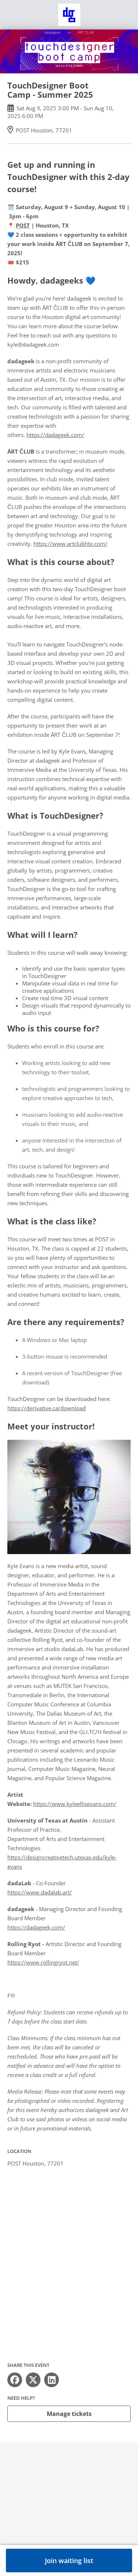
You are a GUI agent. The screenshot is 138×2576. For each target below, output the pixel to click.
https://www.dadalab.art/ (40, 1892)
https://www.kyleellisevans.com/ (75, 1804)
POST (23, 225)
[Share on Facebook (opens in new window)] (15, 2380)
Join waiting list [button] (69, 2561)
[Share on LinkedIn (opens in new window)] (52, 2380)
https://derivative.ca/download (47, 1408)
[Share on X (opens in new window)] (33, 2380)
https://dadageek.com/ (55, 435)
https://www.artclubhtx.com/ (70, 544)
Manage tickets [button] (69, 2414)
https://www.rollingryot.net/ (43, 1962)
